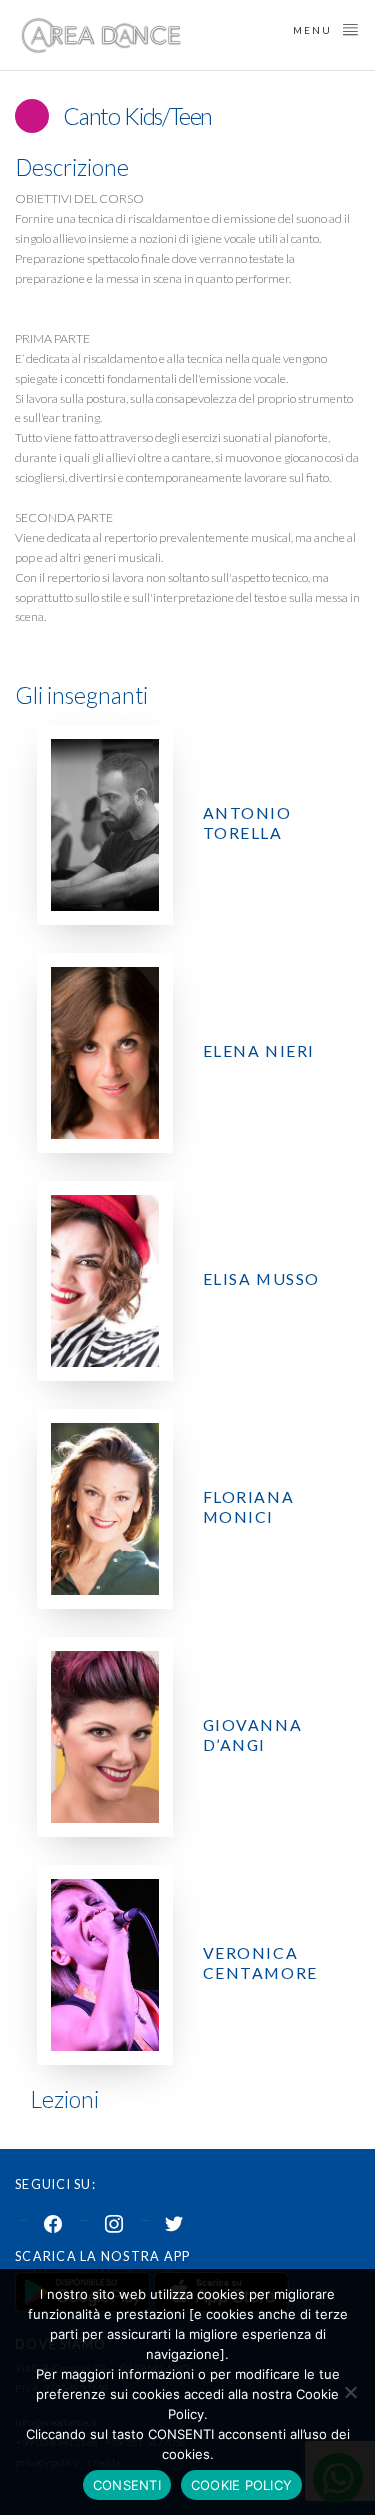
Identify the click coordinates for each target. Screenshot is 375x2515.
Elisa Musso (261, 1278)
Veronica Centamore (260, 1962)
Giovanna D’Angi (253, 1734)
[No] (350, 2392)
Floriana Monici (249, 1506)
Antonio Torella (247, 822)
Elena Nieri (259, 1050)
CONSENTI (127, 2485)
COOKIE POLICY (241, 2485)
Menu (314, 30)
